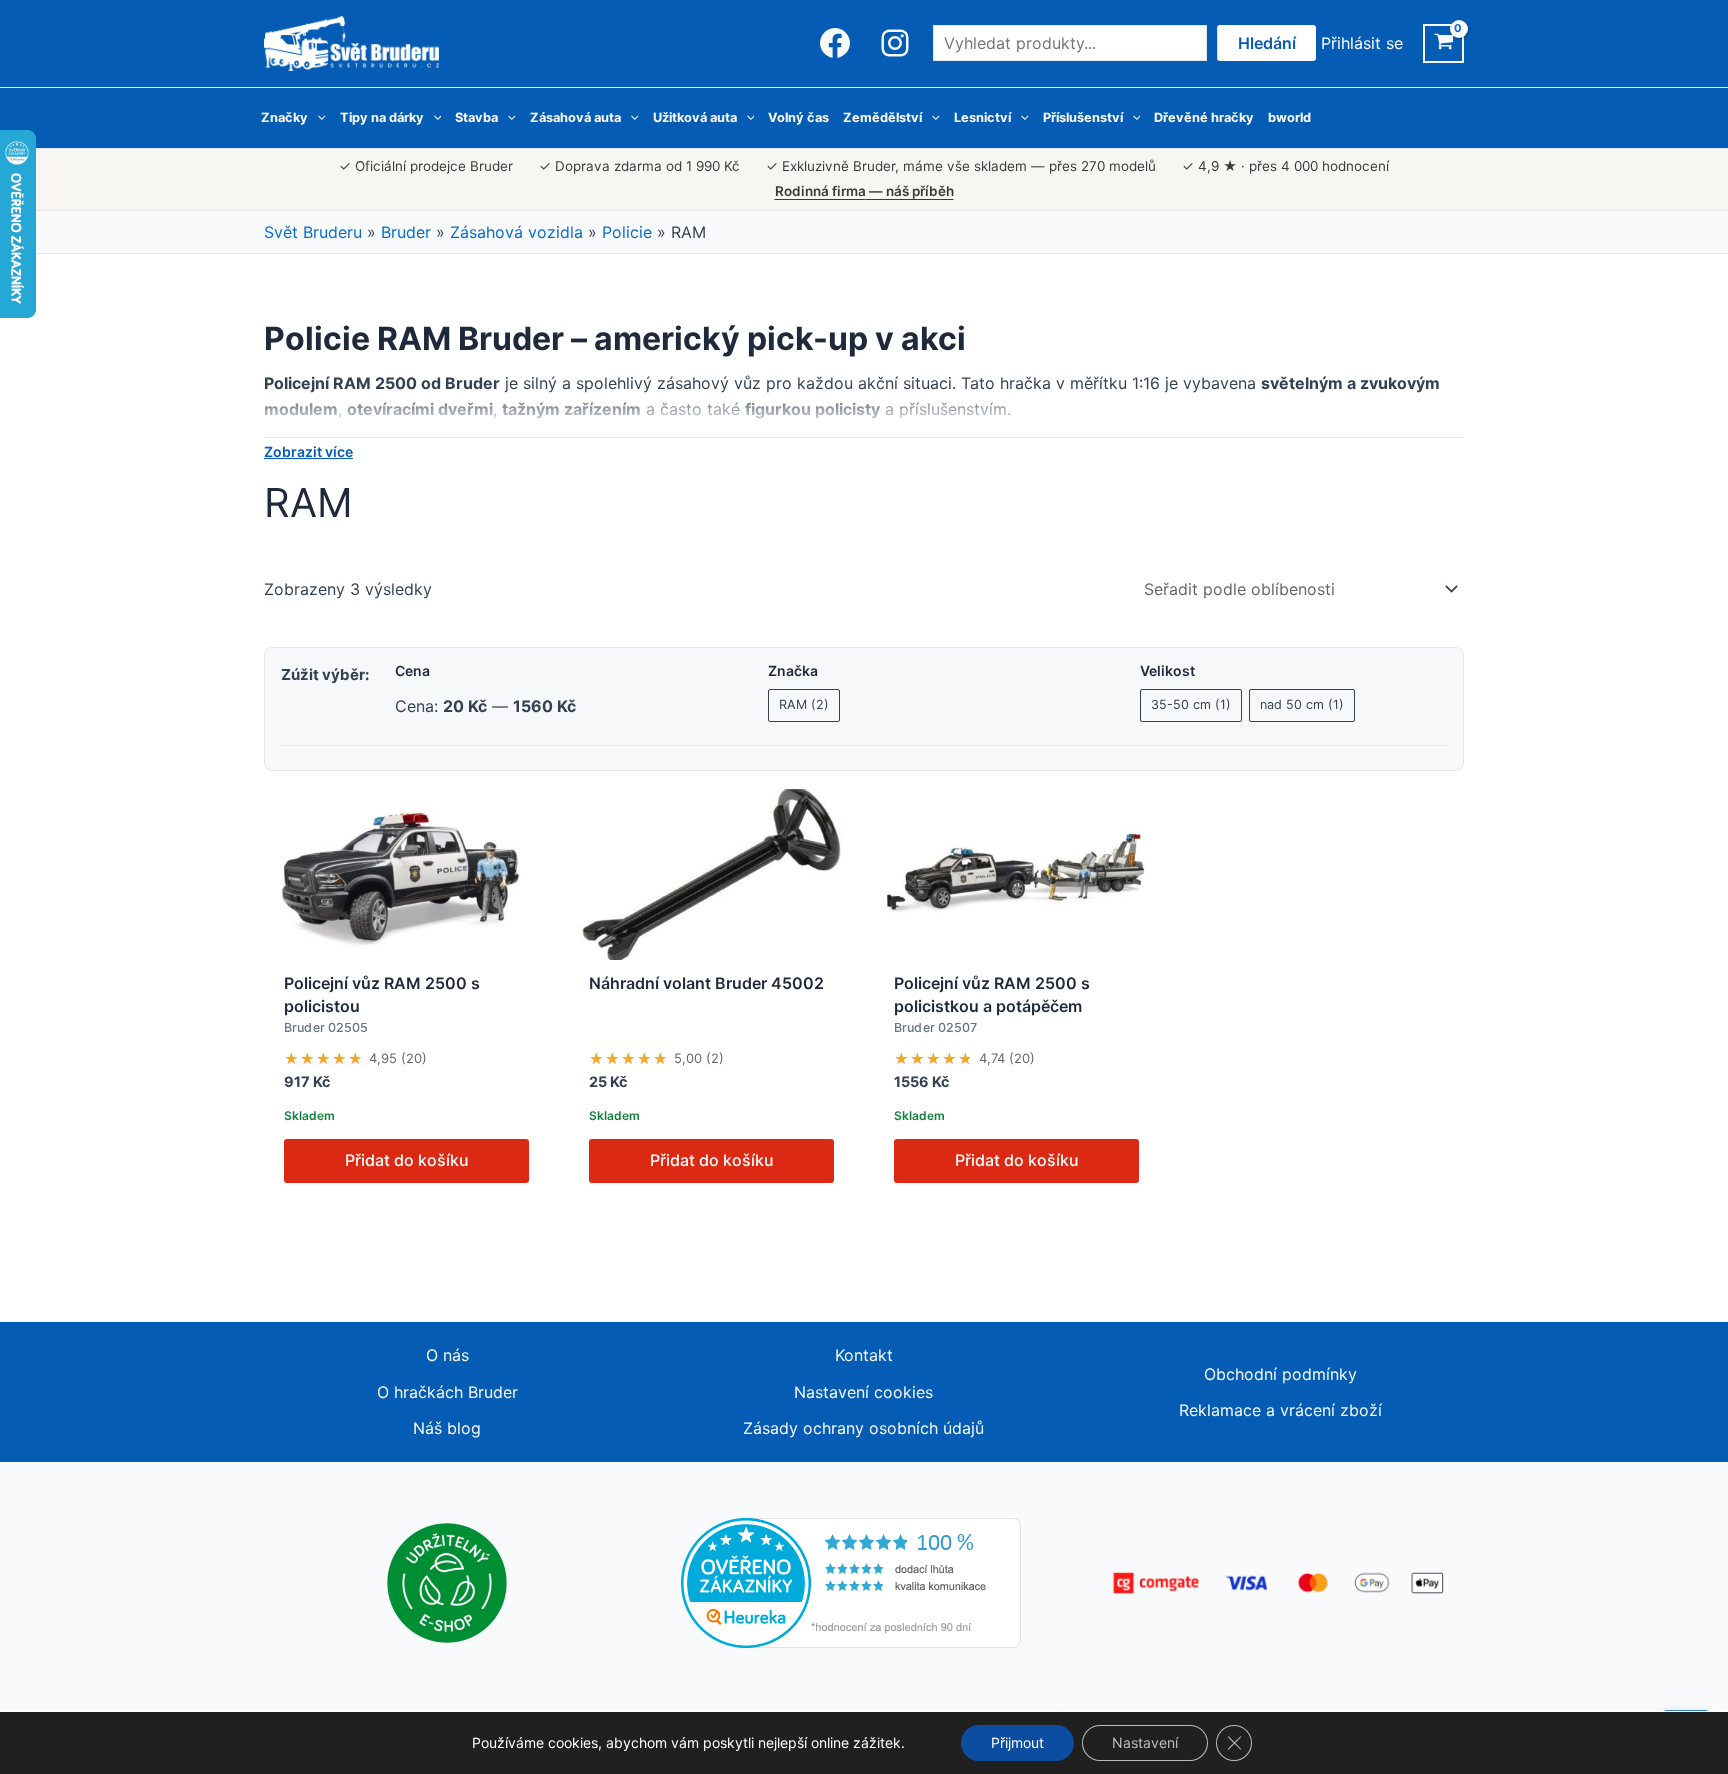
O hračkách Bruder (447, 1392)
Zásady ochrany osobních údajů (863, 1428)
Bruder (406, 232)
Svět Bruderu (313, 232)
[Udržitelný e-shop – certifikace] (447, 1581)
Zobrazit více (308, 452)
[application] (317, 118)
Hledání (1267, 43)
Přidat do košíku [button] (407, 1160)
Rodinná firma (864, 191)
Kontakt (864, 1355)
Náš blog (447, 1428)
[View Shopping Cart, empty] (1443, 43)
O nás (447, 1355)
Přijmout (1017, 1742)
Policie (627, 232)
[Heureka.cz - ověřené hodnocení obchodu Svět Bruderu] (851, 1581)
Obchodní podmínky (1280, 1374)
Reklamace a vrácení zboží (1280, 1410)
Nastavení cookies (863, 1392)
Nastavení (1145, 1742)
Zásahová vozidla (516, 232)
